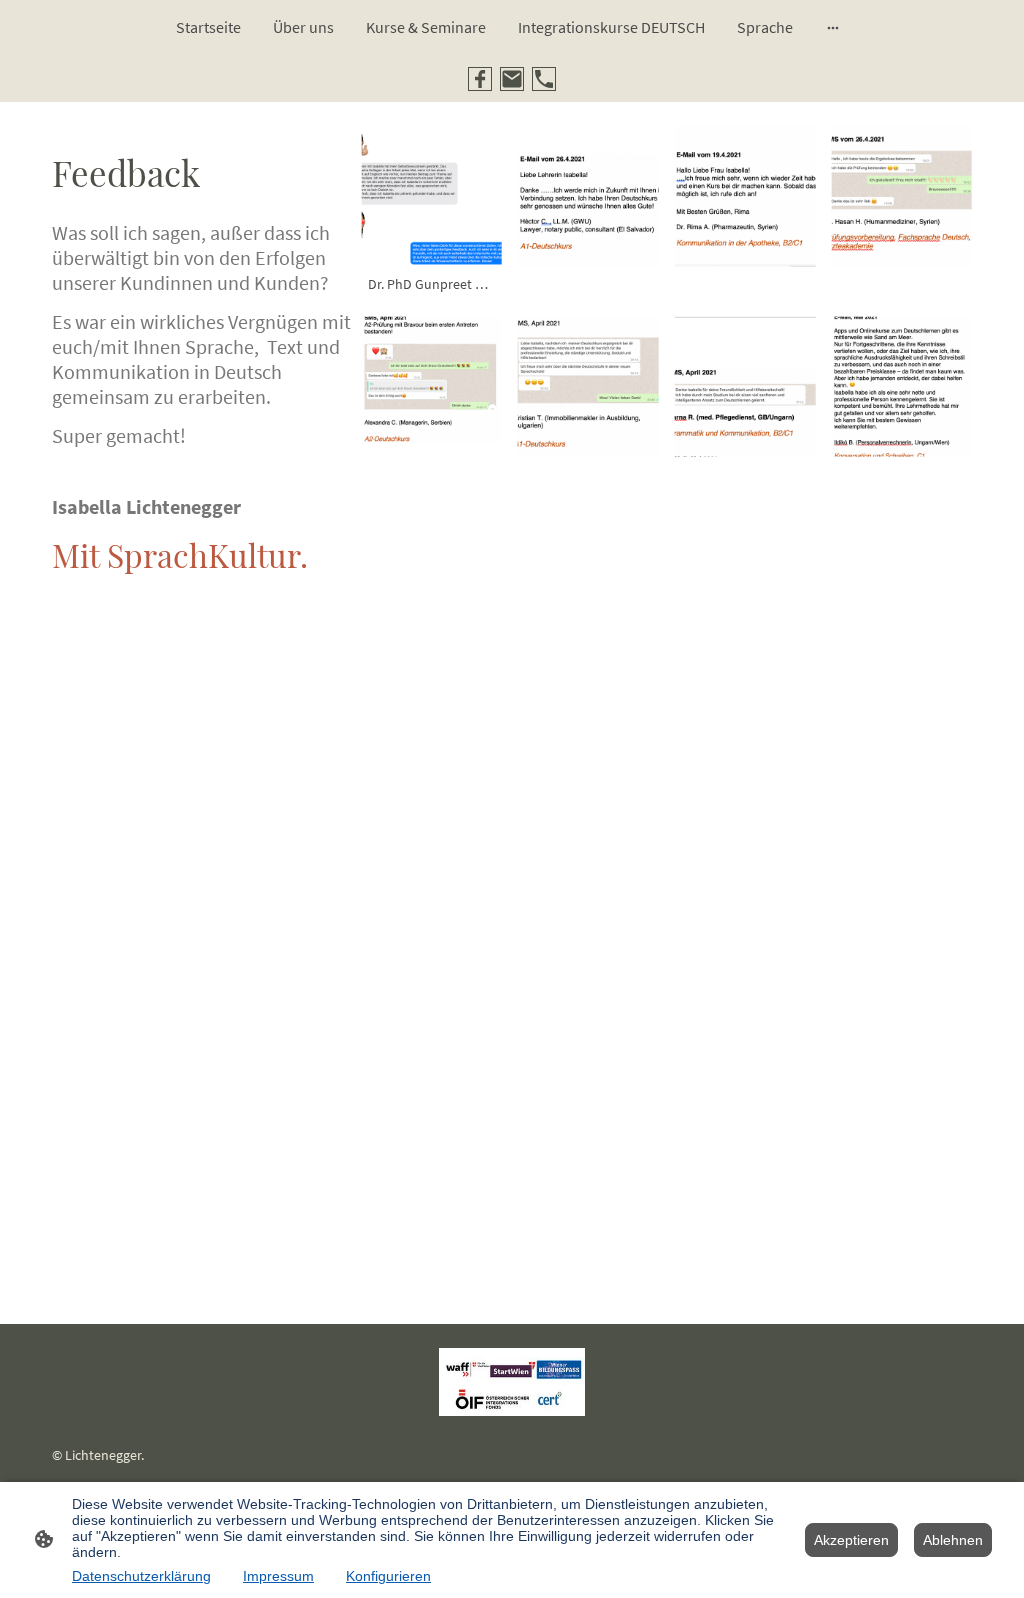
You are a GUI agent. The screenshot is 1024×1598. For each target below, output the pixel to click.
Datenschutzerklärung (141, 1576)
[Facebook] (480, 79)
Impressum (278, 1576)
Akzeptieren (851, 1540)
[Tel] (544, 79)
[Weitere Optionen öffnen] (833, 27)
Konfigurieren (388, 1576)
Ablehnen (953, 1540)
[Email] (512, 79)
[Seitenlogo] (512, 1382)
